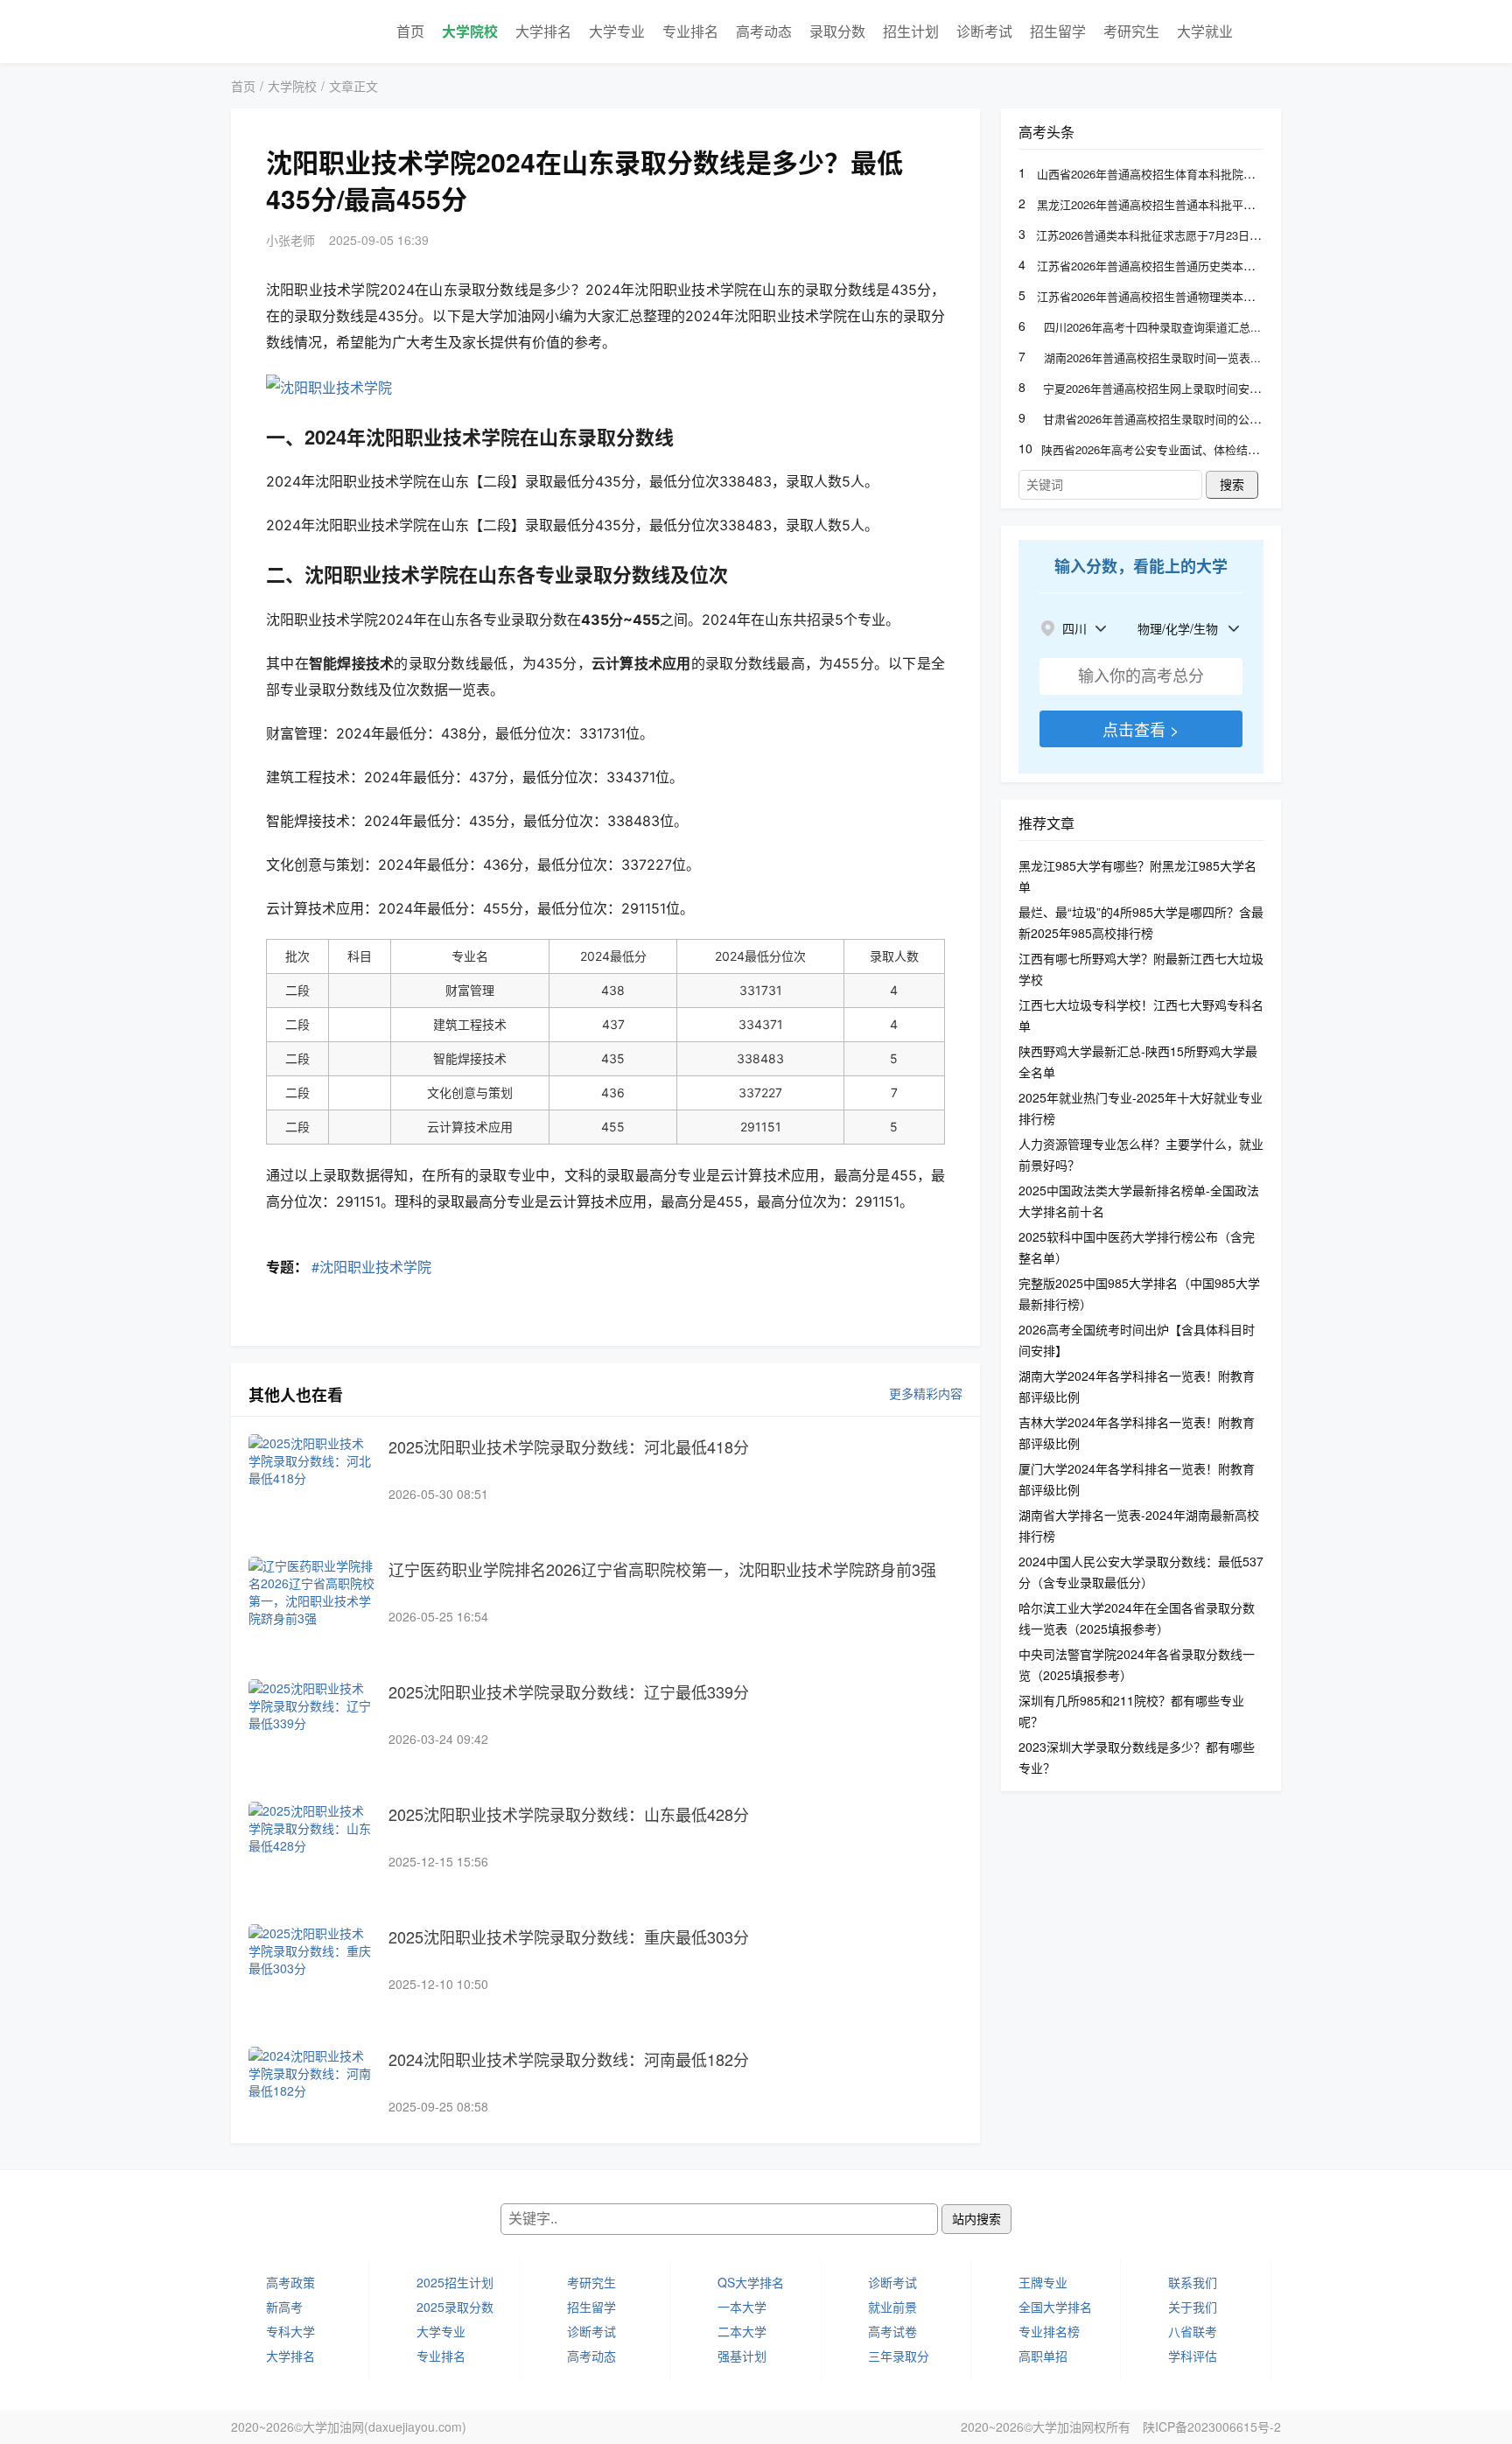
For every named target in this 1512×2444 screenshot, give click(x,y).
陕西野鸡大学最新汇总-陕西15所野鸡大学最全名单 (1138, 1061)
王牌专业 (1043, 2282)
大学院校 (470, 31)
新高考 (284, 2307)
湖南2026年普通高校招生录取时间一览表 (1147, 357)
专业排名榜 (1049, 2331)
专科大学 (290, 2331)
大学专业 (617, 31)
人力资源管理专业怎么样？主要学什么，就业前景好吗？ (1141, 1154)
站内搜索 (976, 2219)
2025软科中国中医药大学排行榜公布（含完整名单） (1137, 1247)
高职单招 (1043, 2356)
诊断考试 (984, 31)
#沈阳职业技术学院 (371, 1267)
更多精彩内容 (926, 1393)
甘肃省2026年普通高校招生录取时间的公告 (1152, 419)
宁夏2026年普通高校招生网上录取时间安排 (1152, 388)
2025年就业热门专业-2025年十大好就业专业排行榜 (1141, 1108)
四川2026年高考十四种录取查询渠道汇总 (1147, 327)
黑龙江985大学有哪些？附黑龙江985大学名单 (1137, 876)
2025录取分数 (455, 2307)
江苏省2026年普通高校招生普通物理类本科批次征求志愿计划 (1191, 296)
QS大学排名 (751, 2282)
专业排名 (690, 31)
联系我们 (1193, 2282)
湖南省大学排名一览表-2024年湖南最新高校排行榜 (1139, 1525)
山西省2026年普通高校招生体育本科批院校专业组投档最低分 (1191, 174)
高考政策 (290, 2282)
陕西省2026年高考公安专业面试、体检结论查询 (1162, 449)
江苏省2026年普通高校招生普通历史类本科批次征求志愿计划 (1191, 266)
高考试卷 (892, 2331)
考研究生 (1131, 31)
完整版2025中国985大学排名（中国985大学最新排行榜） (1139, 1293)
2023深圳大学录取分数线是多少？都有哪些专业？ (1137, 1757)
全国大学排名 (1055, 2307)
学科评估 (1193, 2356)
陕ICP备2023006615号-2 (1212, 2426)
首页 (410, 31)
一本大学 (742, 2307)
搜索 (1232, 485)
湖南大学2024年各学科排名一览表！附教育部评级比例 (1137, 1386)
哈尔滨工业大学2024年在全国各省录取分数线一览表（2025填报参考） (1137, 1618)
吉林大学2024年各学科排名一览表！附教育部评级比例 (1137, 1432)
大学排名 (543, 31)
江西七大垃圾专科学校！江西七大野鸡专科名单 (1141, 1015)
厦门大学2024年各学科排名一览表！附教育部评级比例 (1137, 1479)
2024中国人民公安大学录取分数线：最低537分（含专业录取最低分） (1141, 1572)
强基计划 (742, 2356)
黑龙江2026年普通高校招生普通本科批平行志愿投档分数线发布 (1197, 204)
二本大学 (742, 2331)
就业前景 (892, 2307)
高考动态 (764, 31)
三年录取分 (899, 2356)
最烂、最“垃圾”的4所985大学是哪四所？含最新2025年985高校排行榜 (1141, 922)
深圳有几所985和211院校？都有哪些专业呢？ (1131, 1711)
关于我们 (1193, 2307)
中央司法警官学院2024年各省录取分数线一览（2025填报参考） (1137, 1664)
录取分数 (837, 31)
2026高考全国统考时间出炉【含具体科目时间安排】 (1137, 1340)
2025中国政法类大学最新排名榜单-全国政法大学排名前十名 (1139, 1201)
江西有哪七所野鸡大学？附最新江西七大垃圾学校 (1141, 969)
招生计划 (911, 31)
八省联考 (1193, 2331)
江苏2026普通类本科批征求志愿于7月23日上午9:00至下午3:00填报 (1204, 235)
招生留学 (1058, 31)
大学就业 (1205, 31)
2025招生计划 (455, 2282)
